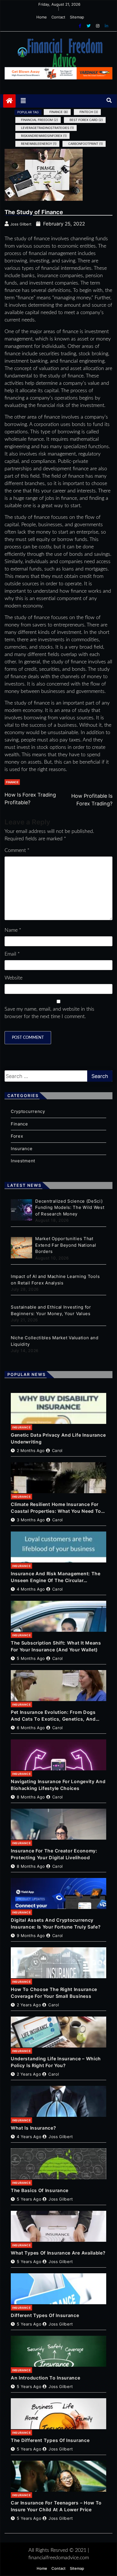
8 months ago (31, 1797)
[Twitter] (89, 26)
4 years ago (29, 2137)
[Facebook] (81, 26)
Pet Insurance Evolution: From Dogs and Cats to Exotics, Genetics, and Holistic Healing (53, 1716)
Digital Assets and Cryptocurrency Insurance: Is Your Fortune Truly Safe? (56, 1923)
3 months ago (31, 1520)
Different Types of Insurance (45, 2315)
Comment (17, 851)
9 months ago (31, 1935)
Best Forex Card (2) (86, 120)
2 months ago (31, 1450)
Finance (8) (59, 112)
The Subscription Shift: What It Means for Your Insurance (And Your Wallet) (56, 1646)
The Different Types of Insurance (50, 2440)
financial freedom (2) (39, 120)
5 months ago (31, 1658)
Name (13, 930)
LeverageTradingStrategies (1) (47, 128)
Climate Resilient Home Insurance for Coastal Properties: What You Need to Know (56, 1508)
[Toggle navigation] (23, 101)
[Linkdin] (106, 26)
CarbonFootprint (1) (85, 144)
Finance (12, 782)
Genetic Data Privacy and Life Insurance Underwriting (58, 1438)
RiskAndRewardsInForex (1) (44, 136)
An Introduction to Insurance (46, 2378)
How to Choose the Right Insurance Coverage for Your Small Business (54, 1993)
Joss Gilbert (61, 2137)
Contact (58, 17)
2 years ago (29, 2005)
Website (13, 978)
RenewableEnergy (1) (39, 144)
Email (12, 954)
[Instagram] (98, 26)
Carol (57, 1450)
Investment (23, 1161)
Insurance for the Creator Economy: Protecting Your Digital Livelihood (54, 1854)
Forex (17, 1136)
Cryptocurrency (28, 1111)
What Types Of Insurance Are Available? (58, 2253)
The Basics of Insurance (40, 2190)
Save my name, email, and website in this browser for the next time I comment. (49, 1013)
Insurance (22, 1149)
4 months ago (31, 1589)
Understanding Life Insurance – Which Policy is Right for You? (56, 2062)
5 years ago (29, 2199)
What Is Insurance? (34, 2128)
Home (42, 17)
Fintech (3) (89, 112)
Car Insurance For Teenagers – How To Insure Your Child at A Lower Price (56, 2506)
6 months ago (31, 1728)
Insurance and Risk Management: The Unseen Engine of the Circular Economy (56, 1577)
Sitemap (77, 17)
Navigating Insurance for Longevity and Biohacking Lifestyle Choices (58, 1785)
